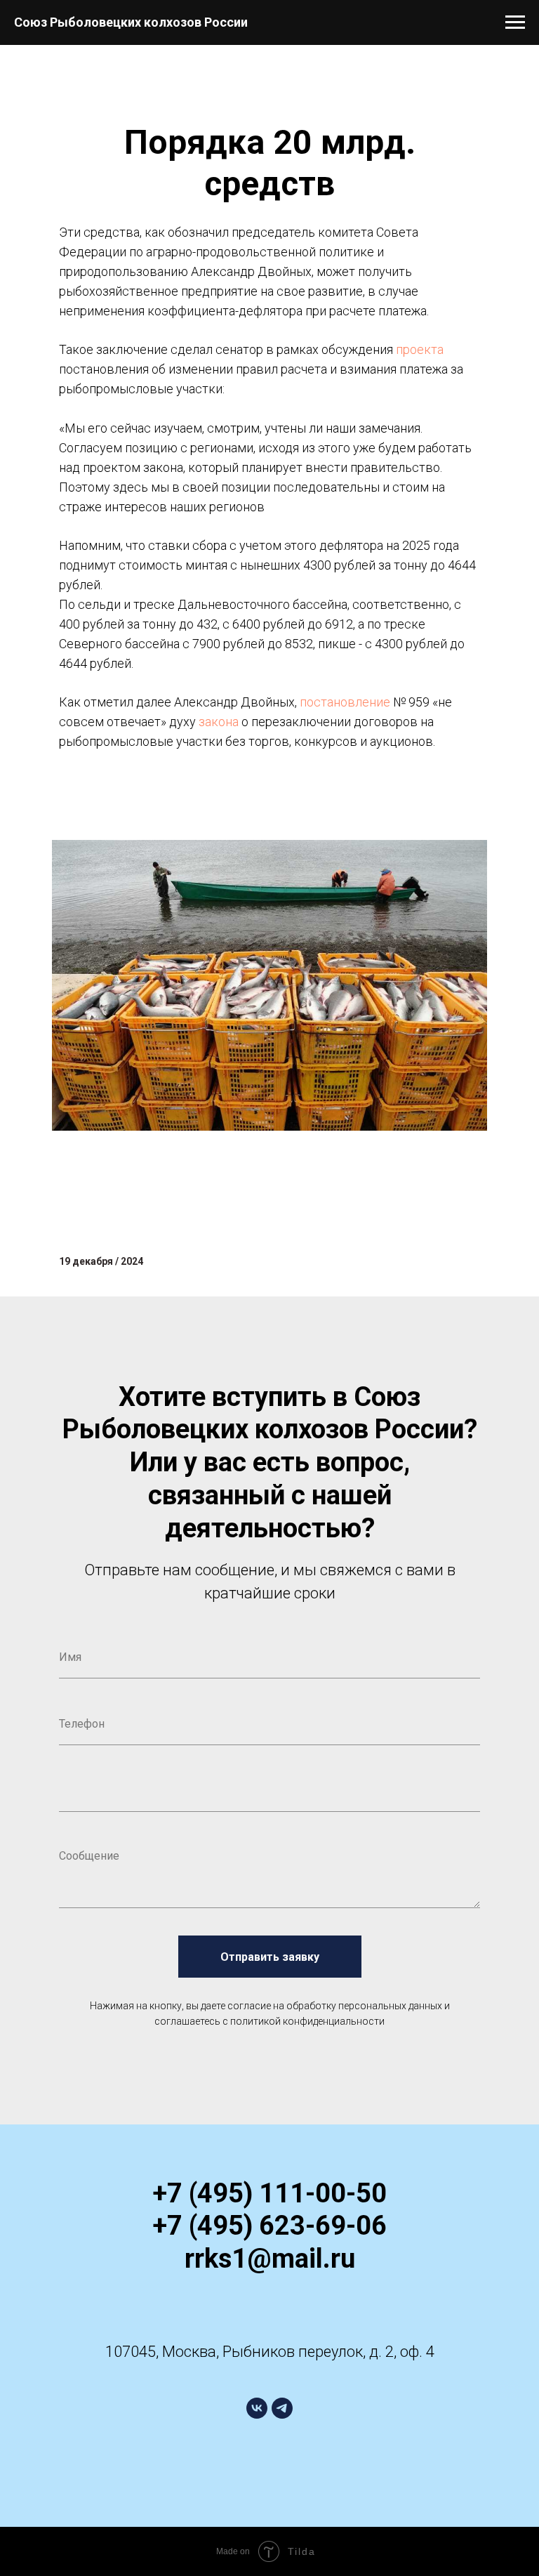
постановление (345, 702)
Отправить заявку (270, 1957)
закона (219, 722)
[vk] (257, 2408)
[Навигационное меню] (515, 22)
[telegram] (282, 2408)
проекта (420, 349)
